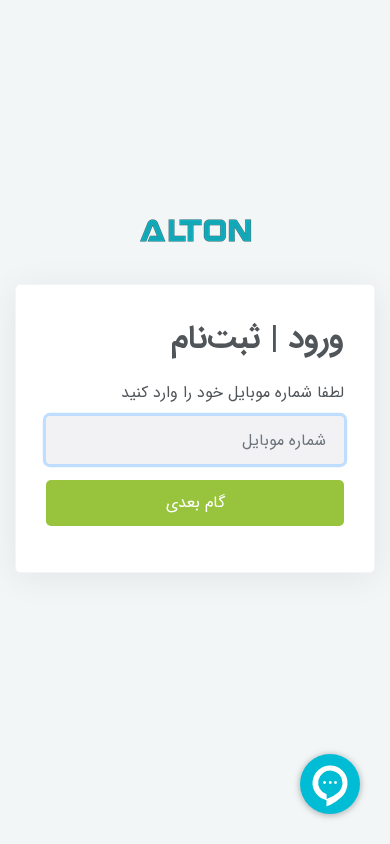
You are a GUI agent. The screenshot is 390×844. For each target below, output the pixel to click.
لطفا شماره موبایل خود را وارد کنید (232, 392)
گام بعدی (195, 502)
